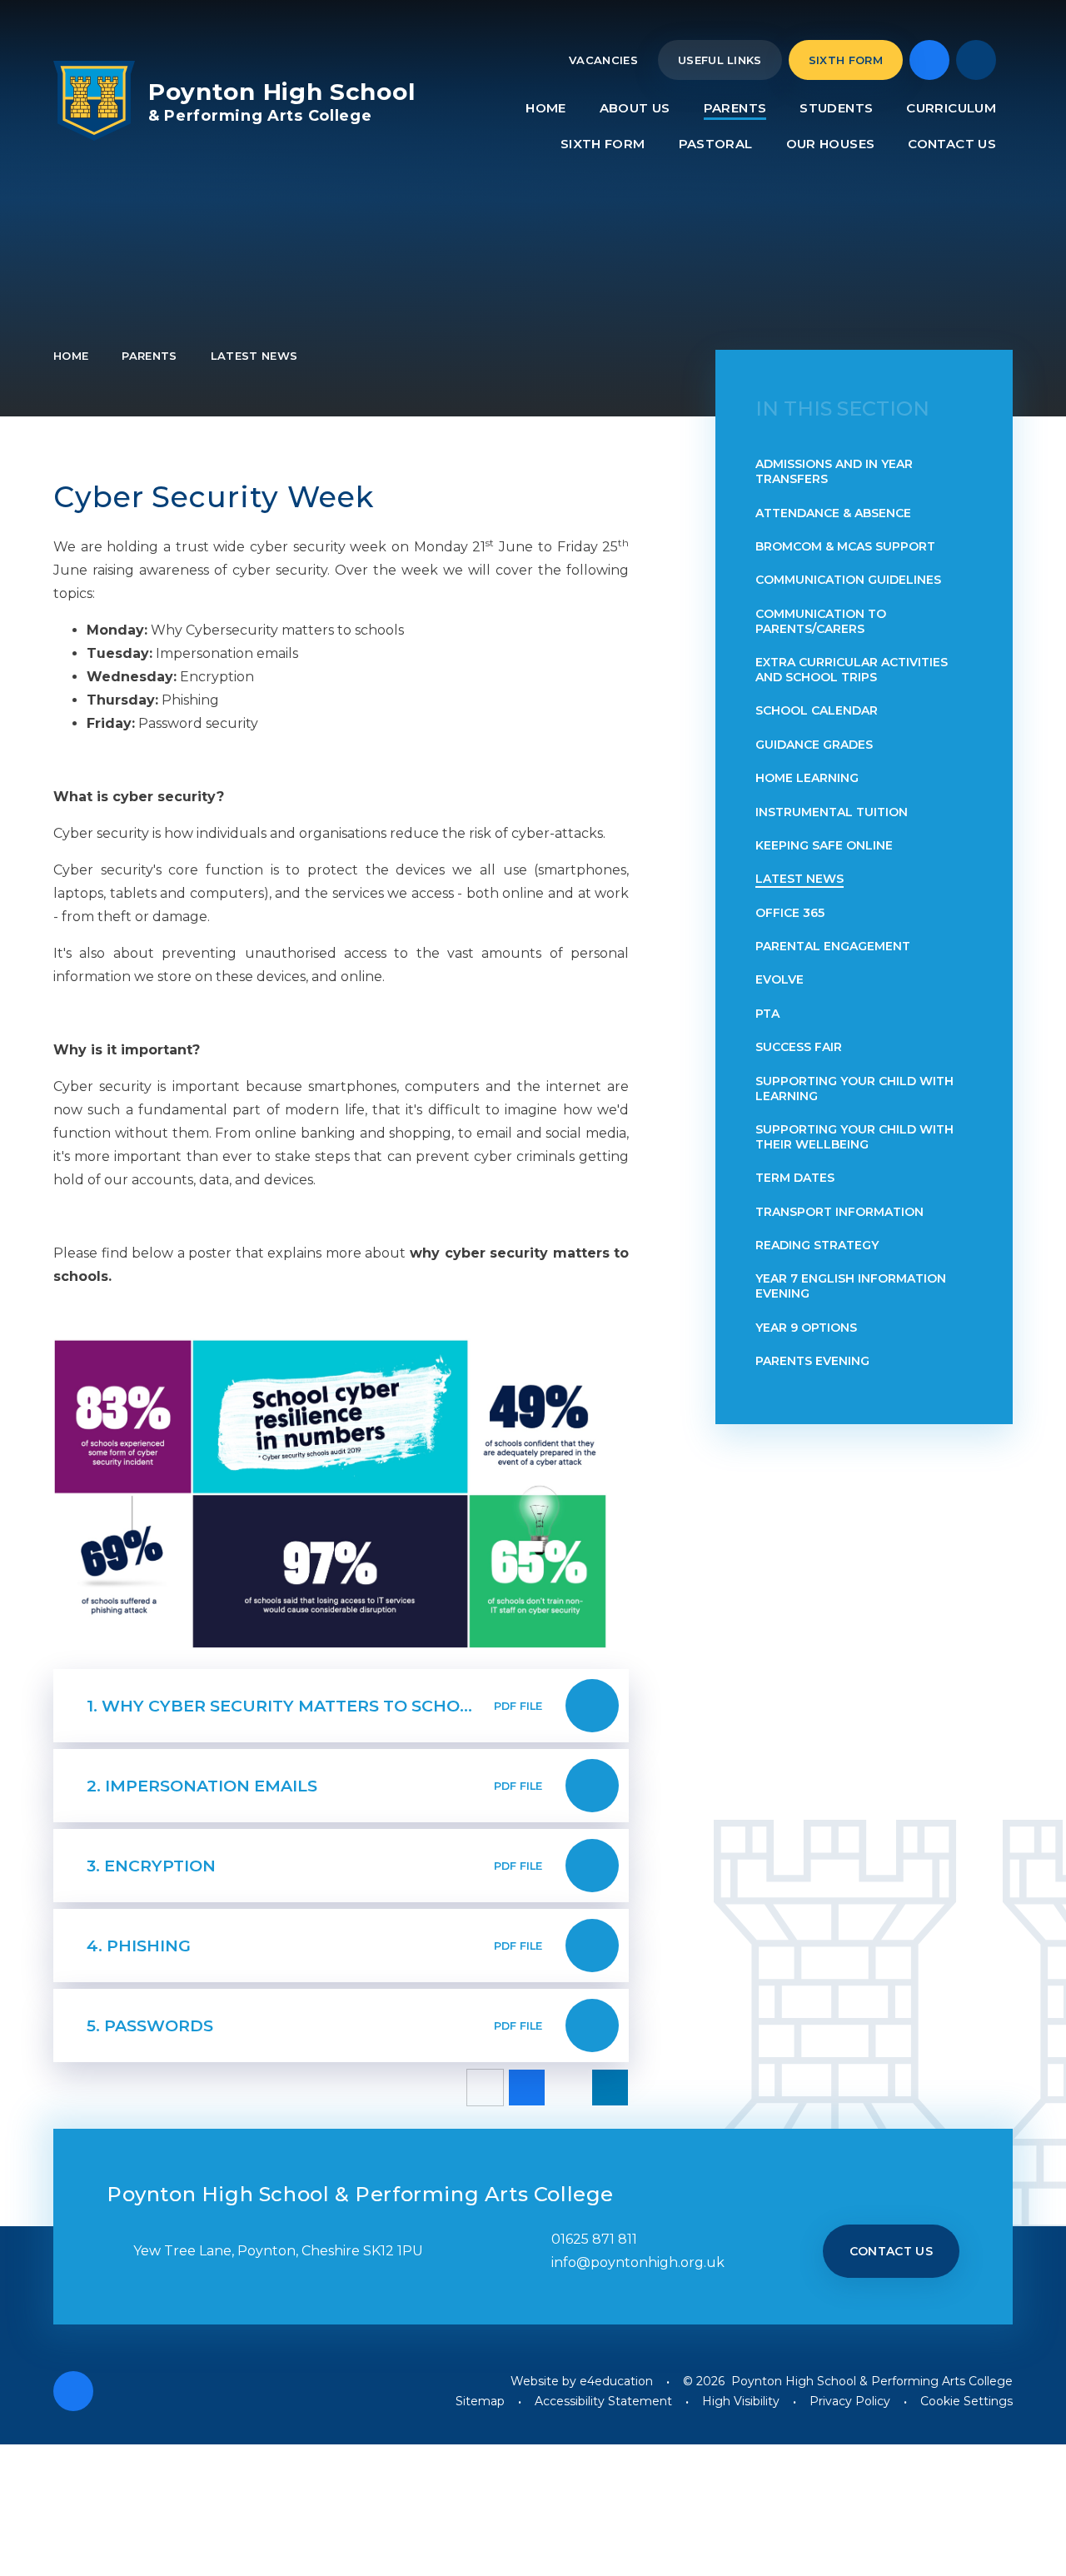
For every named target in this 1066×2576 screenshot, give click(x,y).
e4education (616, 2381)
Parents (149, 356)
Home (71, 356)
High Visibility (741, 2401)
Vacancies (603, 60)
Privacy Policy (850, 2401)
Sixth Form (846, 60)
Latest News (254, 356)
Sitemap (480, 2401)
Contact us (892, 2251)
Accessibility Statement (603, 2401)
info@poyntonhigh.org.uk (638, 2262)
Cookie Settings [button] (966, 2401)
